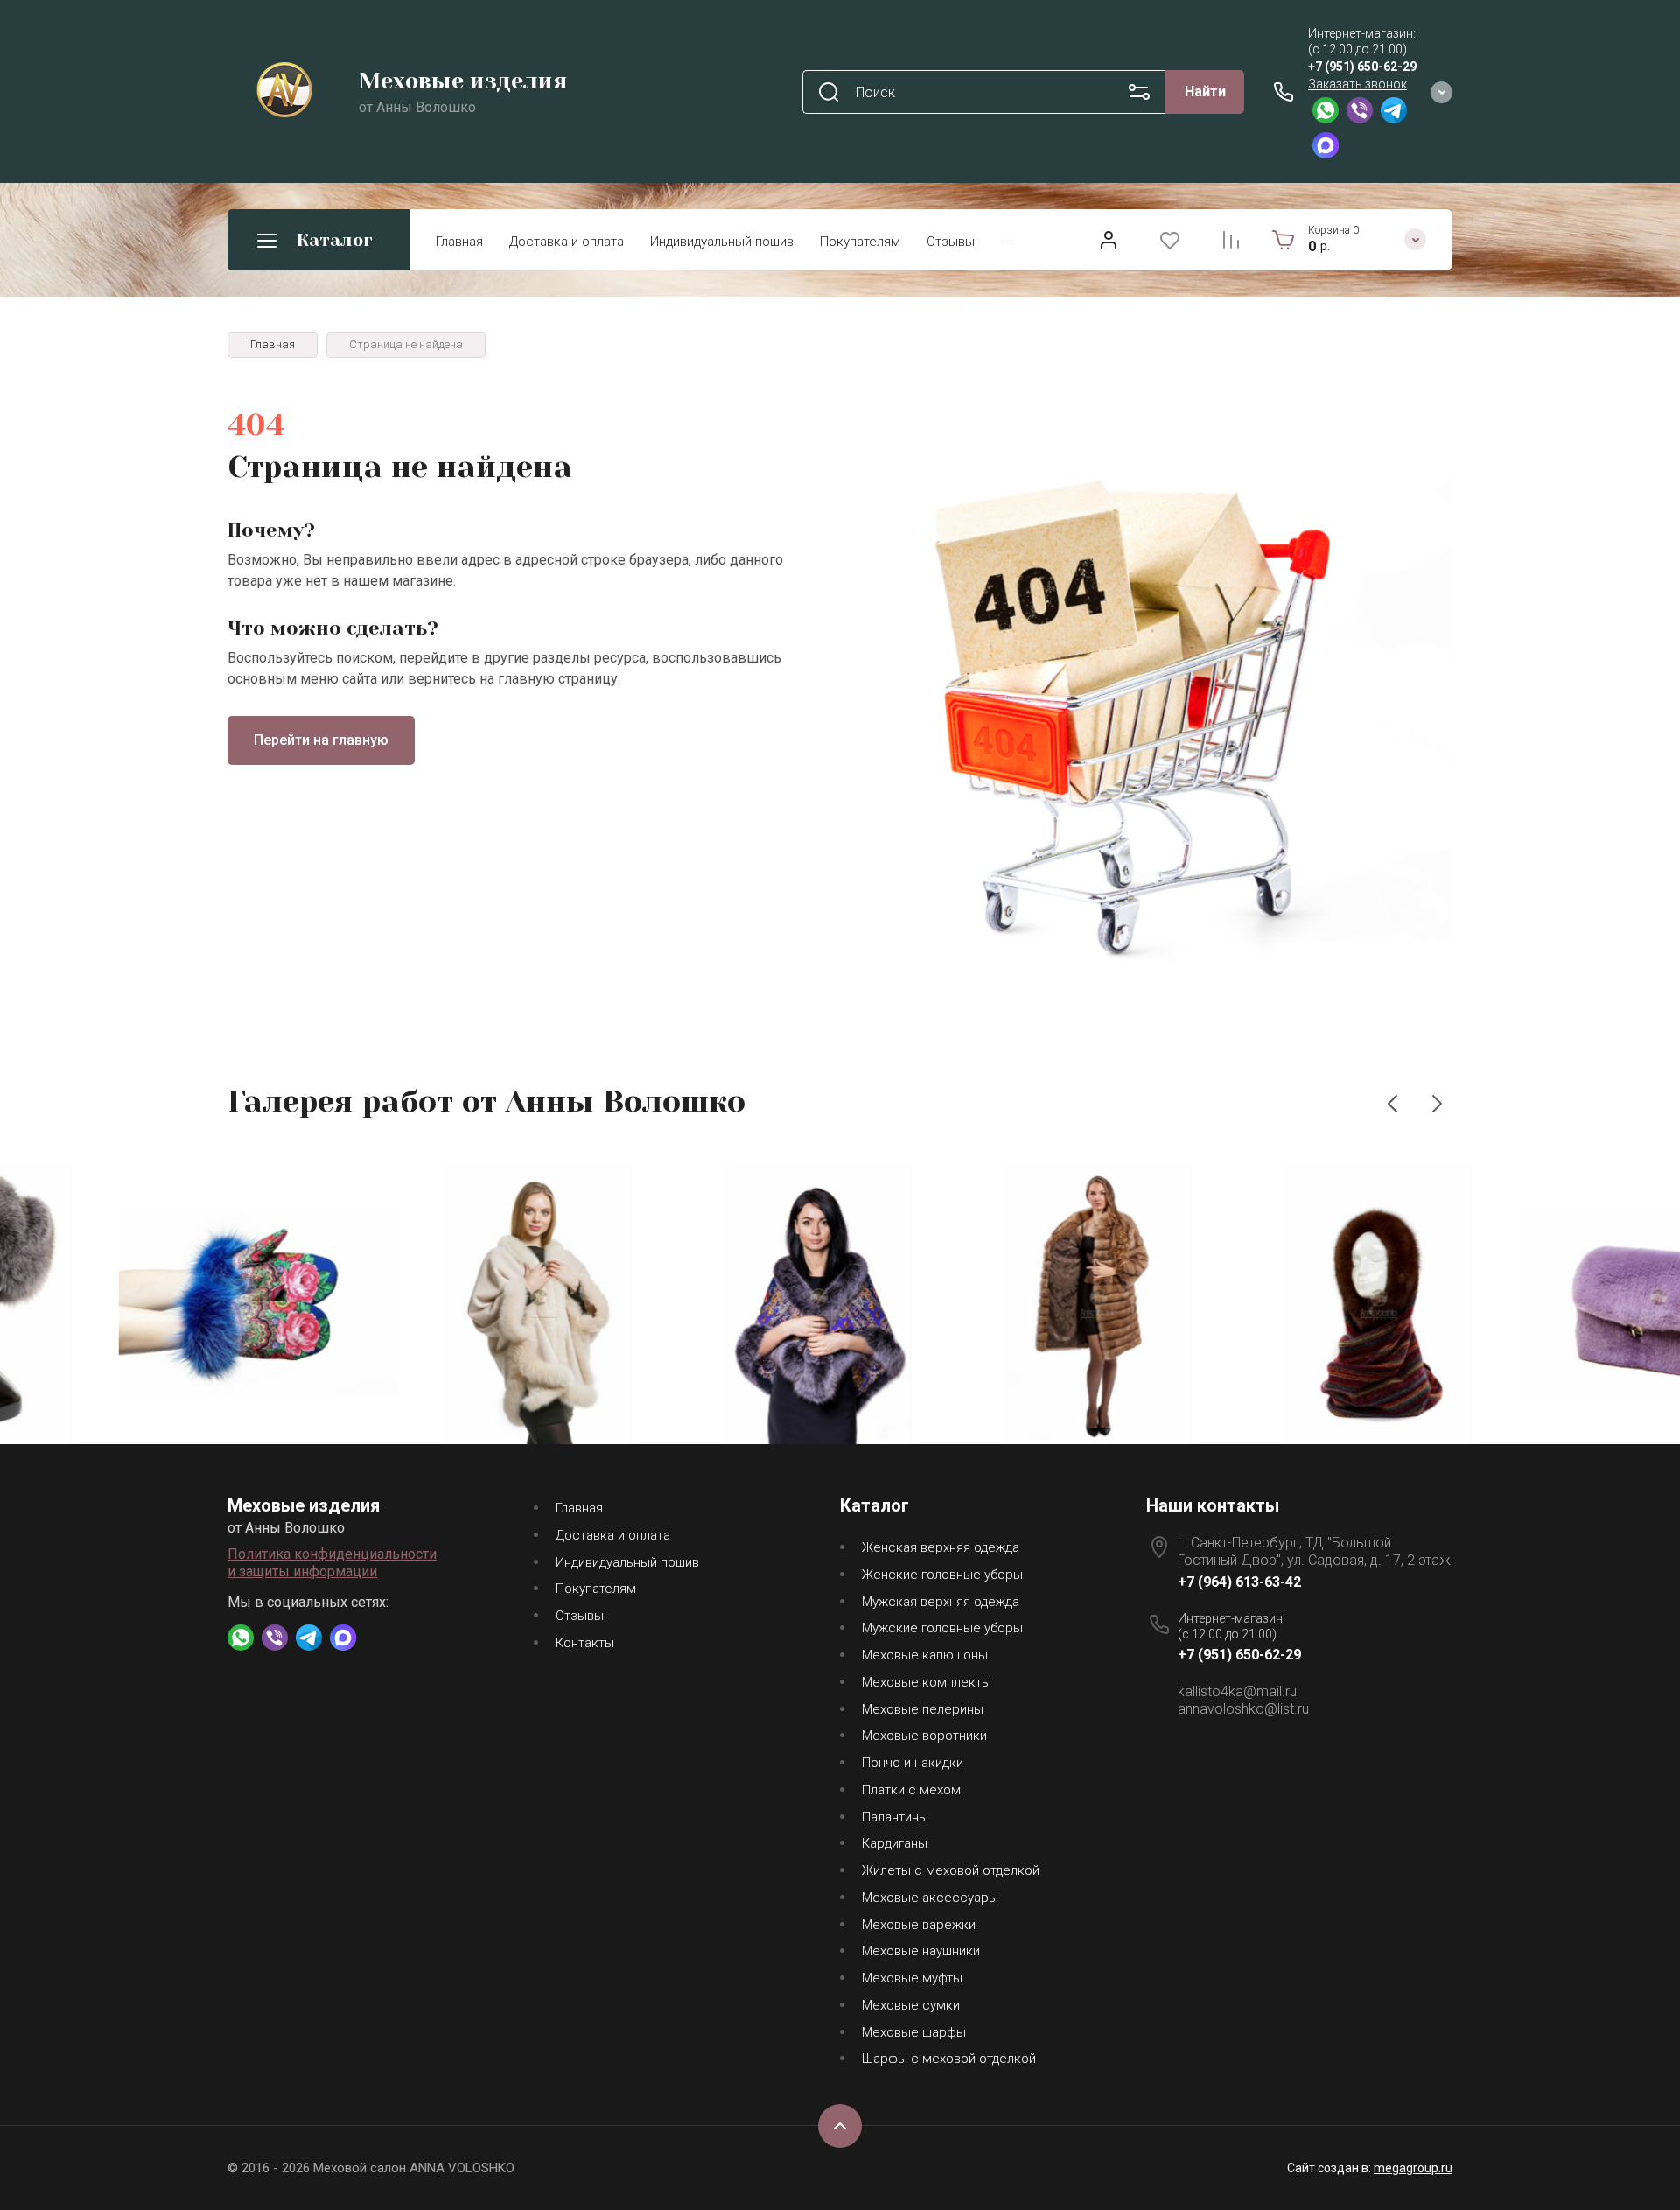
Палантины (895, 1817)
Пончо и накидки (913, 1763)
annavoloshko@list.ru (1243, 1709)
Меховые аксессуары (930, 1898)
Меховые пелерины (923, 1709)
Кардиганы (895, 1843)
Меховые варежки (919, 1925)
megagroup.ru (1413, 2168)
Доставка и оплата (567, 242)
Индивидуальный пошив (722, 242)
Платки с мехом (911, 1790)
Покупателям (860, 242)
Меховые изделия (463, 81)
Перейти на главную (321, 740)
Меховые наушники (921, 1951)
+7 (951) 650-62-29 (1362, 67)
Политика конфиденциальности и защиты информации (332, 1563)
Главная (459, 242)
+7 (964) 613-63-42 (1239, 1582)
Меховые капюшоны (925, 1655)
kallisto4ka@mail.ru (1237, 1691)
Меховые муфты (912, 1978)
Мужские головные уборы (942, 1628)
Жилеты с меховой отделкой (951, 1870)
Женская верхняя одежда (941, 1547)
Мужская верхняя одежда (941, 1602)
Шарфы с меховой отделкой (949, 2059)
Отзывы (951, 242)
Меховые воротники (924, 1736)
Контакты (585, 1643)
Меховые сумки (911, 2005)
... (1010, 238)
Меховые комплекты (927, 1682)
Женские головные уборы (942, 1575)
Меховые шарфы (914, 2032)
